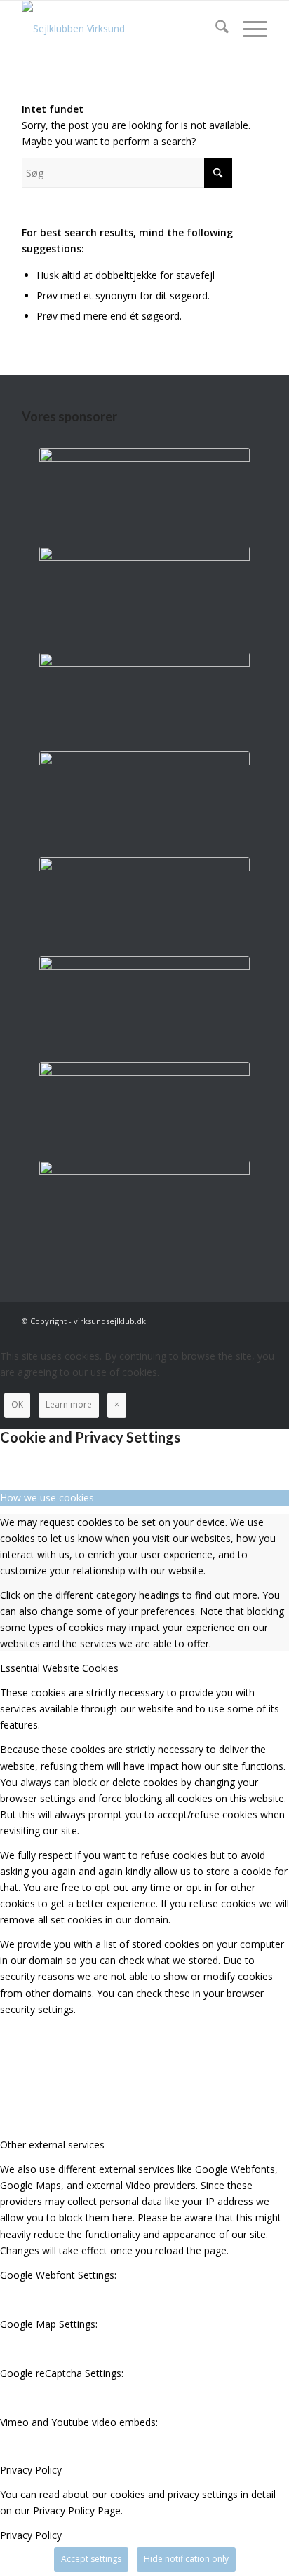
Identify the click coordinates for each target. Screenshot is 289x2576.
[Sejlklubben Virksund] (120, 29)
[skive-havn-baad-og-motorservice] (144, 698)
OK (17, 1404)
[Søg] (215, 29)
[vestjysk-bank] (144, 1108)
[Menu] (248, 29)
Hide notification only (186, 2559)
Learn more (69, 1404)
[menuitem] (215, 29)
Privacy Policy (31, 2535)
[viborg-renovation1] (144, 1207)
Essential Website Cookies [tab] (59, 1668)
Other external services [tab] (52, 2145)
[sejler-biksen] (144, 797)
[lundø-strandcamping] (144, 593)
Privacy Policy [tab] (31, 2470)
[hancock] (144, 903)
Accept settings (91, 2559)
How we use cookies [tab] (47, 1498)
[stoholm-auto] (144, 1002)
